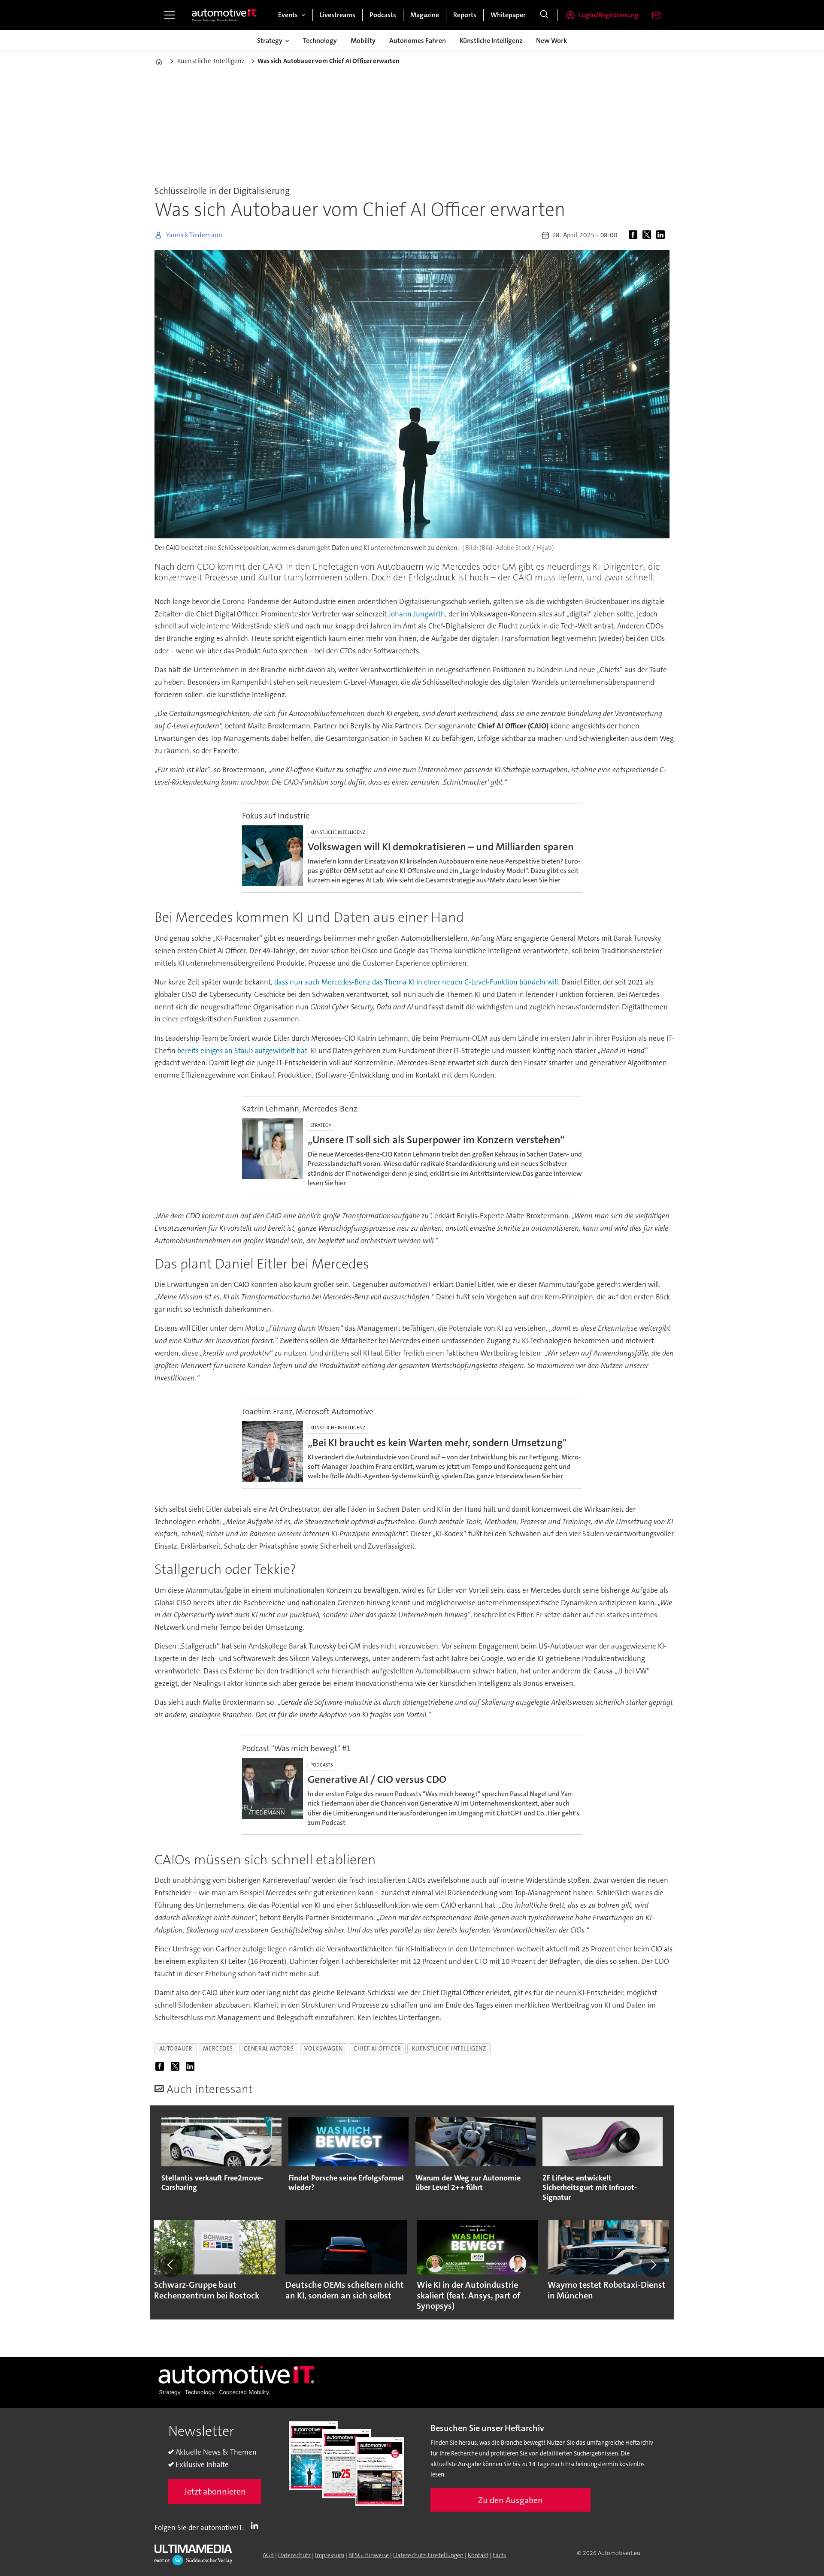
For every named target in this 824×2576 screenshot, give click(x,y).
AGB (268, 2555)
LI (257, 2526)
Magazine (425, 15)
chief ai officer (377, 2049)
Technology (320, 41)
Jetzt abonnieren (215, 2491)
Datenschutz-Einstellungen (428, 2555)
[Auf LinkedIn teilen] (662, 235)
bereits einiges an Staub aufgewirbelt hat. (243, 1051)
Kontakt (478, 2555)
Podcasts (383, 15)
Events (288, 15)
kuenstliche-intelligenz (449, 2049)
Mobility (363, 41)
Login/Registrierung (609, 15)
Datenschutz (294, 2555)
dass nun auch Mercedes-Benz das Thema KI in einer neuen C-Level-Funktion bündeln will (416, 982)
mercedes (218, 2049)
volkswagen (323, 2049)
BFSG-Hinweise (369, 2555)
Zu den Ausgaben (510, 2500)
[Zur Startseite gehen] (224, 15)
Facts (499, 2555)
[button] (171, 2265)
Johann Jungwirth (417, 614)
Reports (465, 15)
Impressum (330, 2555)
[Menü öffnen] (170, 15)
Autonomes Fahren (418, 41)
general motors (269, 2049)
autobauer (176, 2049)
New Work (551, 41)
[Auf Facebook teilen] (635, 235)
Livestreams (338, 15)
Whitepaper (508, 15)
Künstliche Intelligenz (491, 41)
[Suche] (544, 15)
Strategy (270, 41)
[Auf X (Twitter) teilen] (648, 235)
